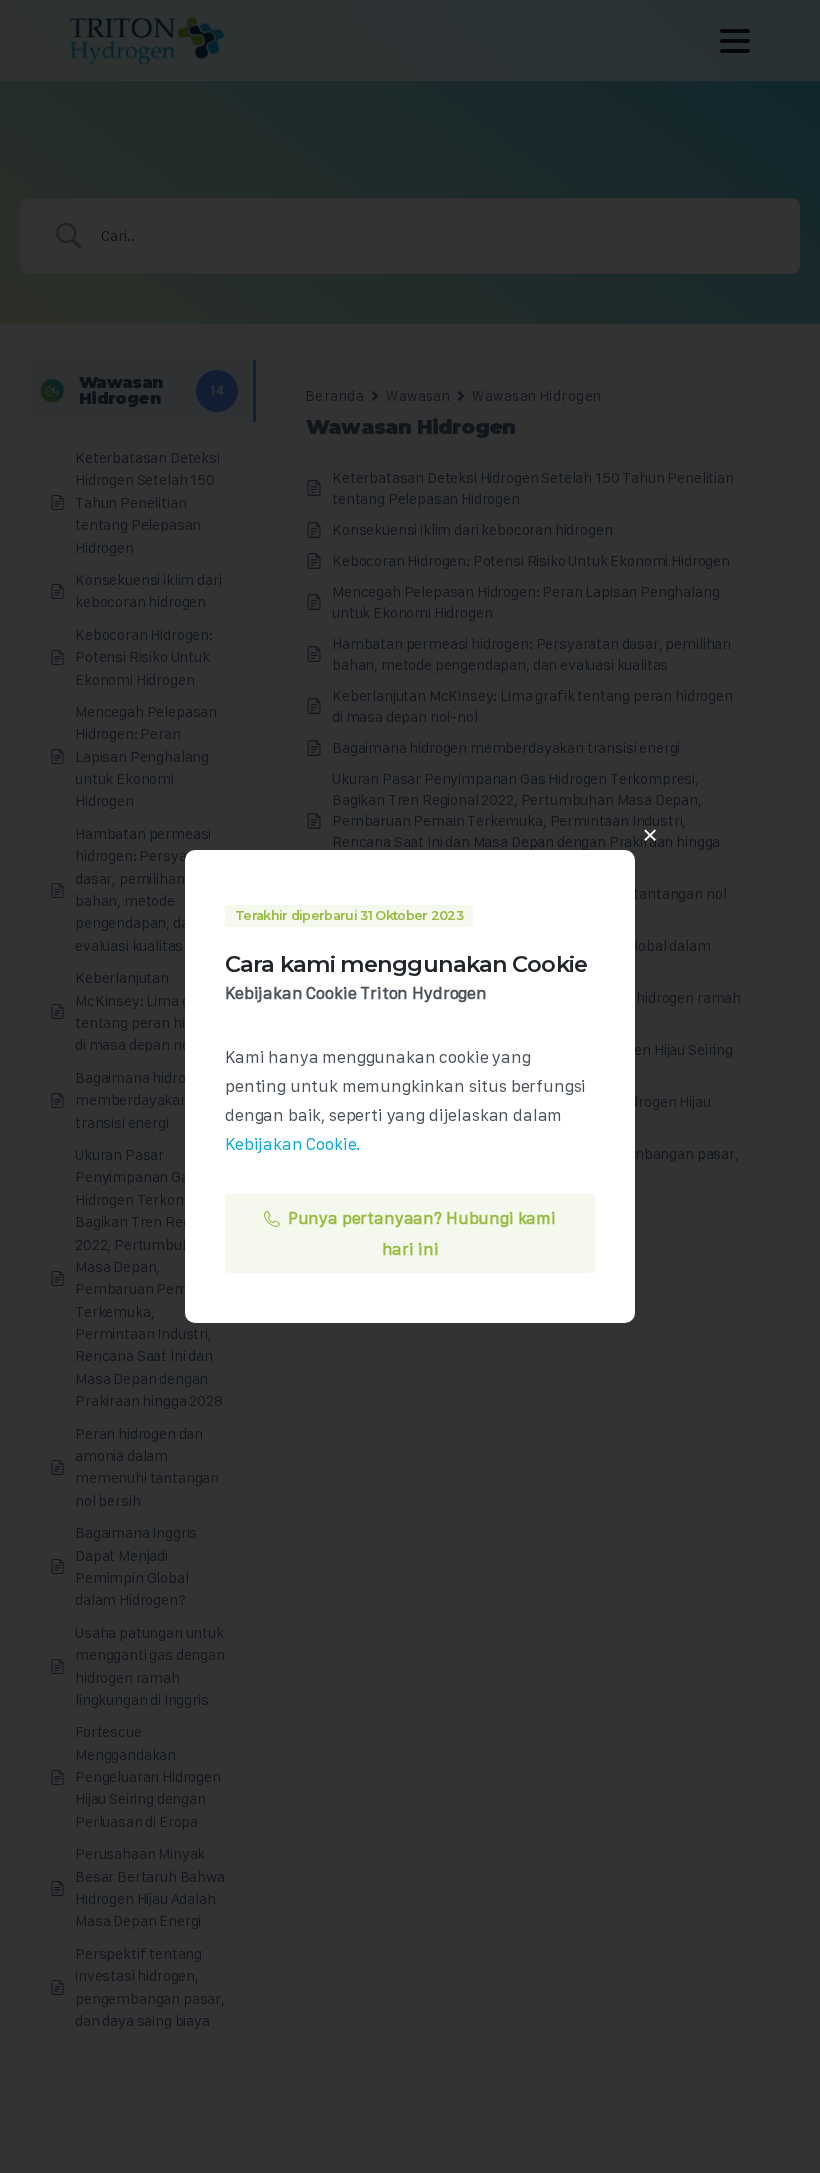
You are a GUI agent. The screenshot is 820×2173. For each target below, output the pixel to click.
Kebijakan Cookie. (293, 1144)
